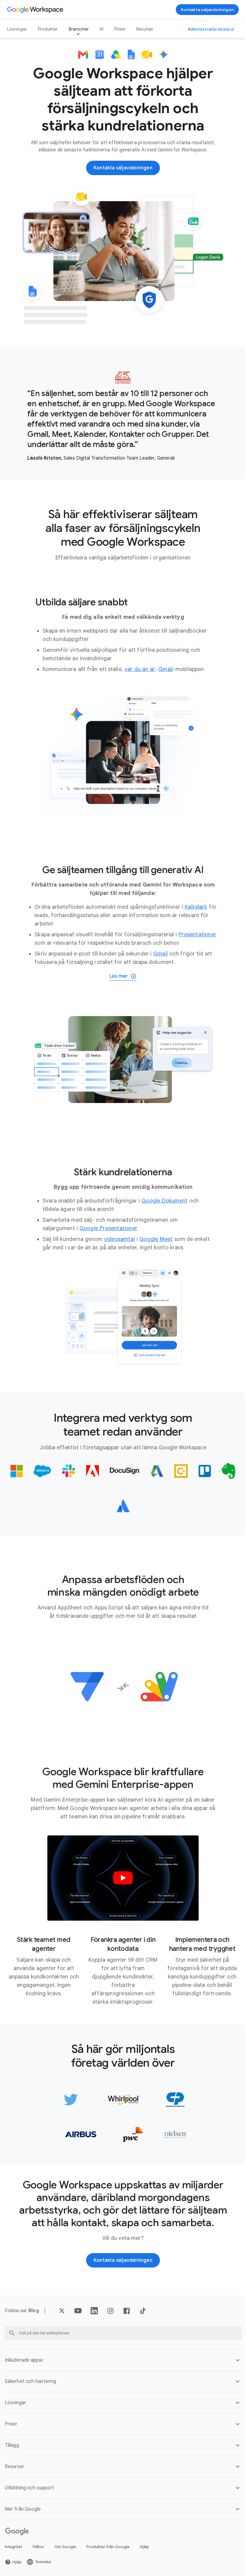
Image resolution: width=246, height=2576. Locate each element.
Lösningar (17, 29)
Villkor (38, 2548)
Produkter (48, 29)
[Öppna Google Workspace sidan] (36, 10)
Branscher (79, 29)
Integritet (13, 2548)
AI (101, 29)
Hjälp (144, 2548)
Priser (120, 29)
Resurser (145, 29)
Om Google (65, 2548)
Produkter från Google (108, 2548)
